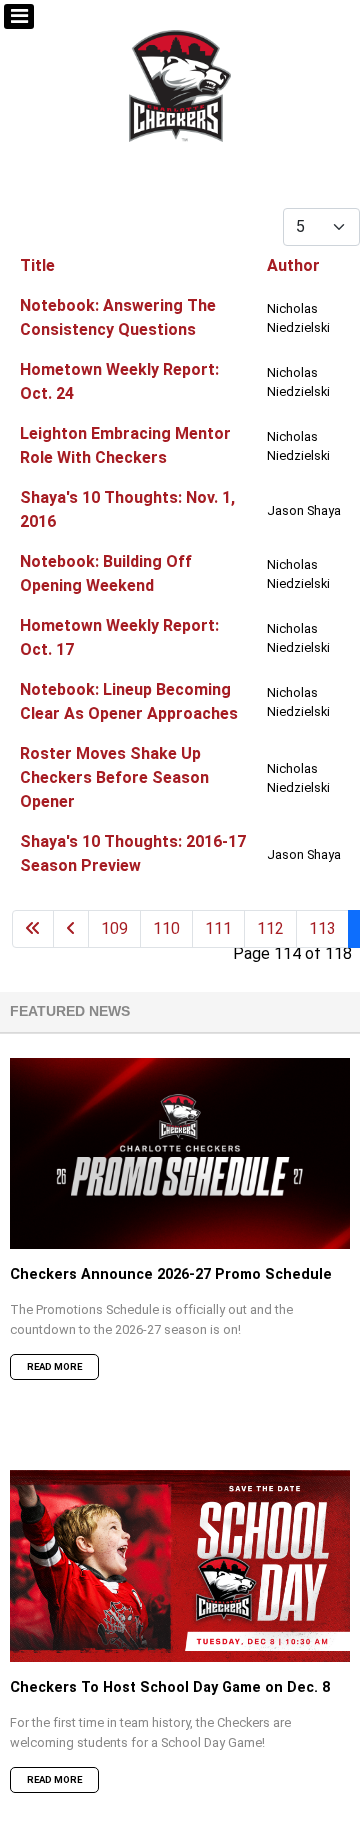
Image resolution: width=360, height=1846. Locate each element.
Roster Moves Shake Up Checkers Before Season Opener (114, 777)
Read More (54, 1366)
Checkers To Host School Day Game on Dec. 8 (170, 1687)
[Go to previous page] (71, 929)
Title (37, 265)
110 (166, 928)
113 (322, 928)
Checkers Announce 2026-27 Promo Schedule (171, 1274)
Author (293, 265)
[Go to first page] (33, 929)
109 (114, 928)
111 (218, 928)
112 (270, 928)
